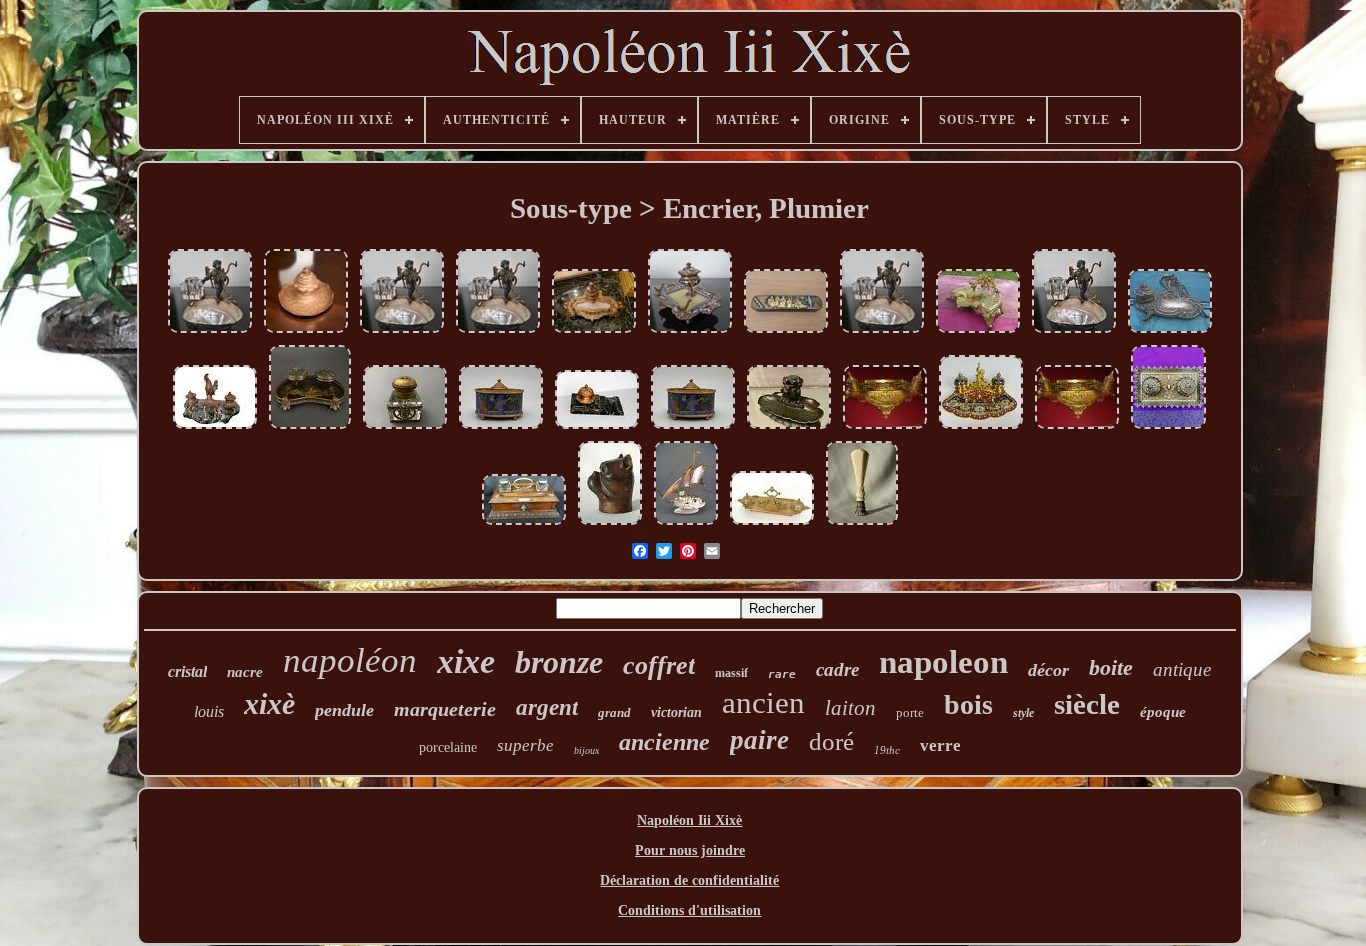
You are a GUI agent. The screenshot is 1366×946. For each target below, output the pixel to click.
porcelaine (448, 747)
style (1023, 713)
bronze (559, 662)
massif (731, 673)
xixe (466, 661)
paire (759, 740)
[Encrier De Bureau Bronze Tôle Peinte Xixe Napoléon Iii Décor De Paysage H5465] (310, 428)
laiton (850, 708)
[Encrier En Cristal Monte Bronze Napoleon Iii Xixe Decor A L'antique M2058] (405, 428)
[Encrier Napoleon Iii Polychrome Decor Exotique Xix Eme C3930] (501, 428)
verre (940, 745)
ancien (763, 702)
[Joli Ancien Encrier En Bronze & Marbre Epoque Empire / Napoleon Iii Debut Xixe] (597, 428)
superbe (525, 745)
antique (1182, 669)
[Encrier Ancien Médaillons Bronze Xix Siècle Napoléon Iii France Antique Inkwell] (1168, 428)
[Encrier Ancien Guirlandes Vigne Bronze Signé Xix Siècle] (978, 332)
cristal (187, 671)
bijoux (586, 750)
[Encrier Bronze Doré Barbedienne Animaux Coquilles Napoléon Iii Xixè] (772, 524)
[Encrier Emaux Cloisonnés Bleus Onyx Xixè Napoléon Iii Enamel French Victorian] (690, 332)
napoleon (943, 662)
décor (1048, 670)
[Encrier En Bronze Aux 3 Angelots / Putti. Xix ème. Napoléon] (1077, 428)
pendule (344, 710)
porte (910, 712)
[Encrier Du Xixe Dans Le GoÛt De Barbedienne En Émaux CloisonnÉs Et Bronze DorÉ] (981, 428)
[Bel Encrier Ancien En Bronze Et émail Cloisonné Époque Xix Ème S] (594, 332)
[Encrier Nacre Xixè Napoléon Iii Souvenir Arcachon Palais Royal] (402, 332)
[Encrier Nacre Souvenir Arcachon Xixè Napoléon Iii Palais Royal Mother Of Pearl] (210, 332)
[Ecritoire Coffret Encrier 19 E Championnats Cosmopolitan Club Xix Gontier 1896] (524, 524)
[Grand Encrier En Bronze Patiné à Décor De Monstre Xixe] (789, 428)
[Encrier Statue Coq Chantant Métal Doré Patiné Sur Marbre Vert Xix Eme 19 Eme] (215, 428)
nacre (245, 672)
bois (968, 704)
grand (614, 712)
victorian (676, 712)
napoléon (350, 660)
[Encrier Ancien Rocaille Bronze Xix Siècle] (1170, 332)
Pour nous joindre (690, 850)
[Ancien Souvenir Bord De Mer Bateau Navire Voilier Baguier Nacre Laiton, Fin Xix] (686, 524)
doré (831, 741)
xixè (269, 703)
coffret (659, 665)
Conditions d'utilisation (689, 910)
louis (209, 711)
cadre (837, 669)
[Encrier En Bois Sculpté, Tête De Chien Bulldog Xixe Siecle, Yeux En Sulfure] (610, 524)
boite (1111, 667)
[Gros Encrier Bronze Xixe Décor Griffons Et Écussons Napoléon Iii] (306, 332)
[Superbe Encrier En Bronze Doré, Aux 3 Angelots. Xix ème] (885, 428)
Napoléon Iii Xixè (689, 820)
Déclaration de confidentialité (689, 880)
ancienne (664, 742)
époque (1163, 712)
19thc (887, 750)
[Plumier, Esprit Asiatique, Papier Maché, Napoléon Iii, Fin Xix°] (786, 332)
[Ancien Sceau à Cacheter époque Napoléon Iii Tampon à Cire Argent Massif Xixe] (862, 524)
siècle (1087, 704)
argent (547, 707)
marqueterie (445, 709)
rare (782, 674)
